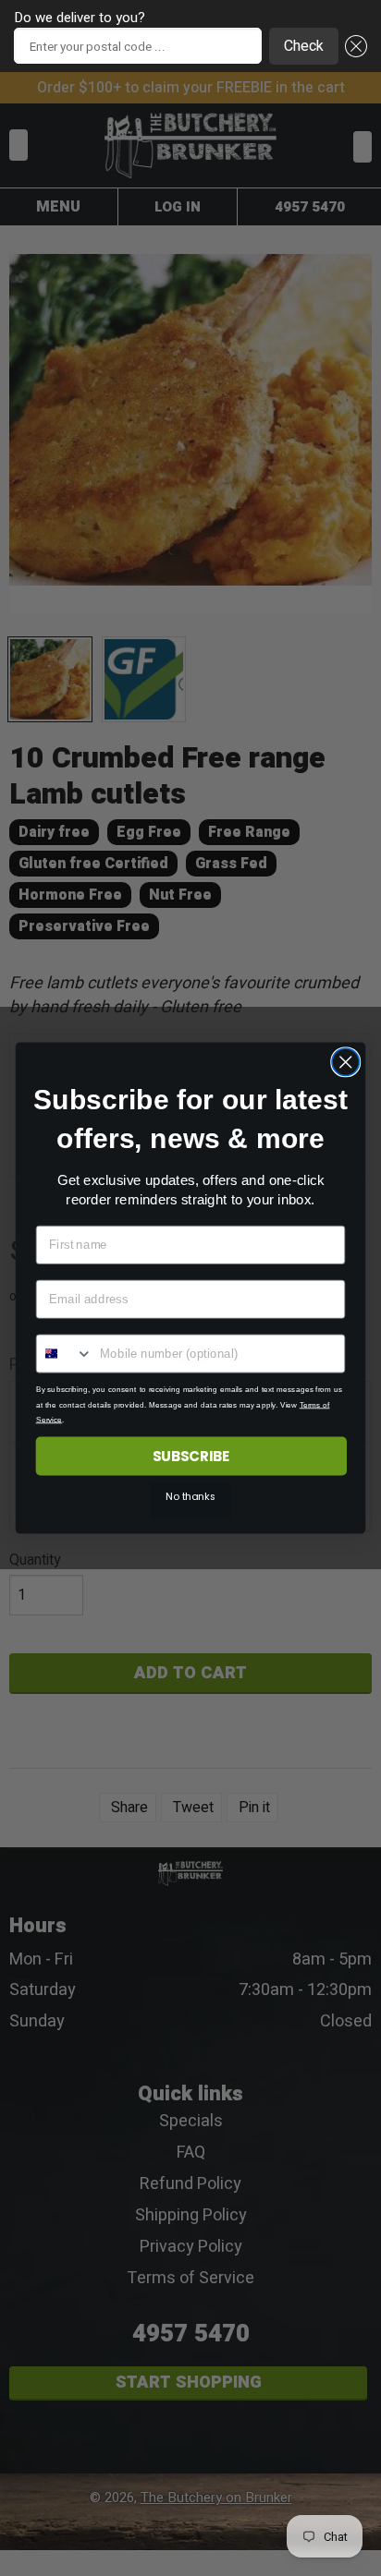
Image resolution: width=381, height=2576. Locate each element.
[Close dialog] (345, 1062)
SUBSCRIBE (191, 1456)
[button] (353, 46)
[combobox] (65, 1354)
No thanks (190, 1497)
